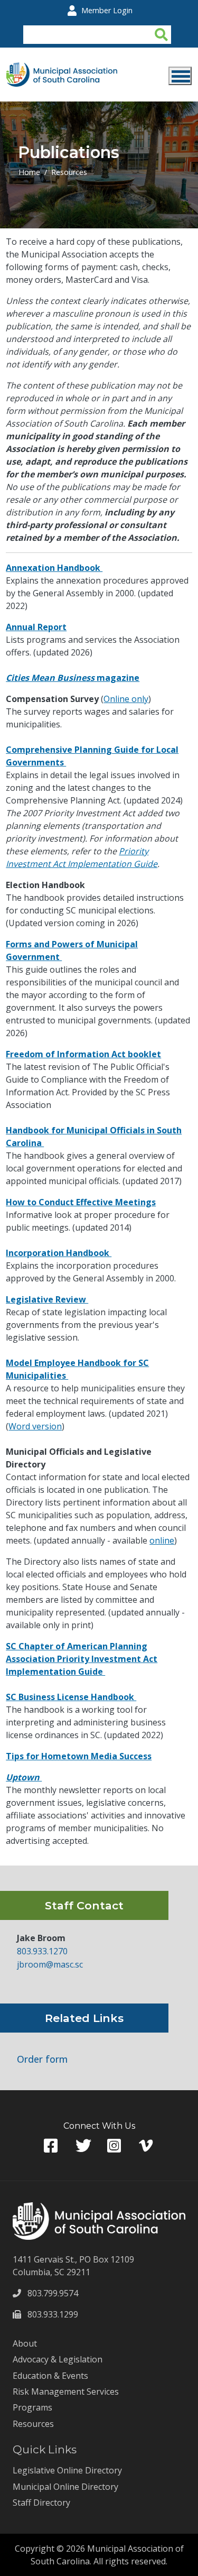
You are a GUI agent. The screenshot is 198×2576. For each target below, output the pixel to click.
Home (29, 172)
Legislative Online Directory (67, 2470)
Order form (42, 2059)
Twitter (83, 2146)
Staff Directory (41, 2503)
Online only (126, 699)
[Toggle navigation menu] (180, 76)
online (162, 1540)
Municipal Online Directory (65, 2487)
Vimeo (147, 2146)
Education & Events (50, 2376)
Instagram (115, 2146)
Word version (35, 1426)
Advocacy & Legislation (58, 2359)
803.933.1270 (42, 1951)
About (25, 2343)
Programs (32, 2407)
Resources (69, 172)
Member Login (107, 10)
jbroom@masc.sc (50, 1964)
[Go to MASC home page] (62, 69)
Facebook (52, 2146)
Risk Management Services (66, 2392)
